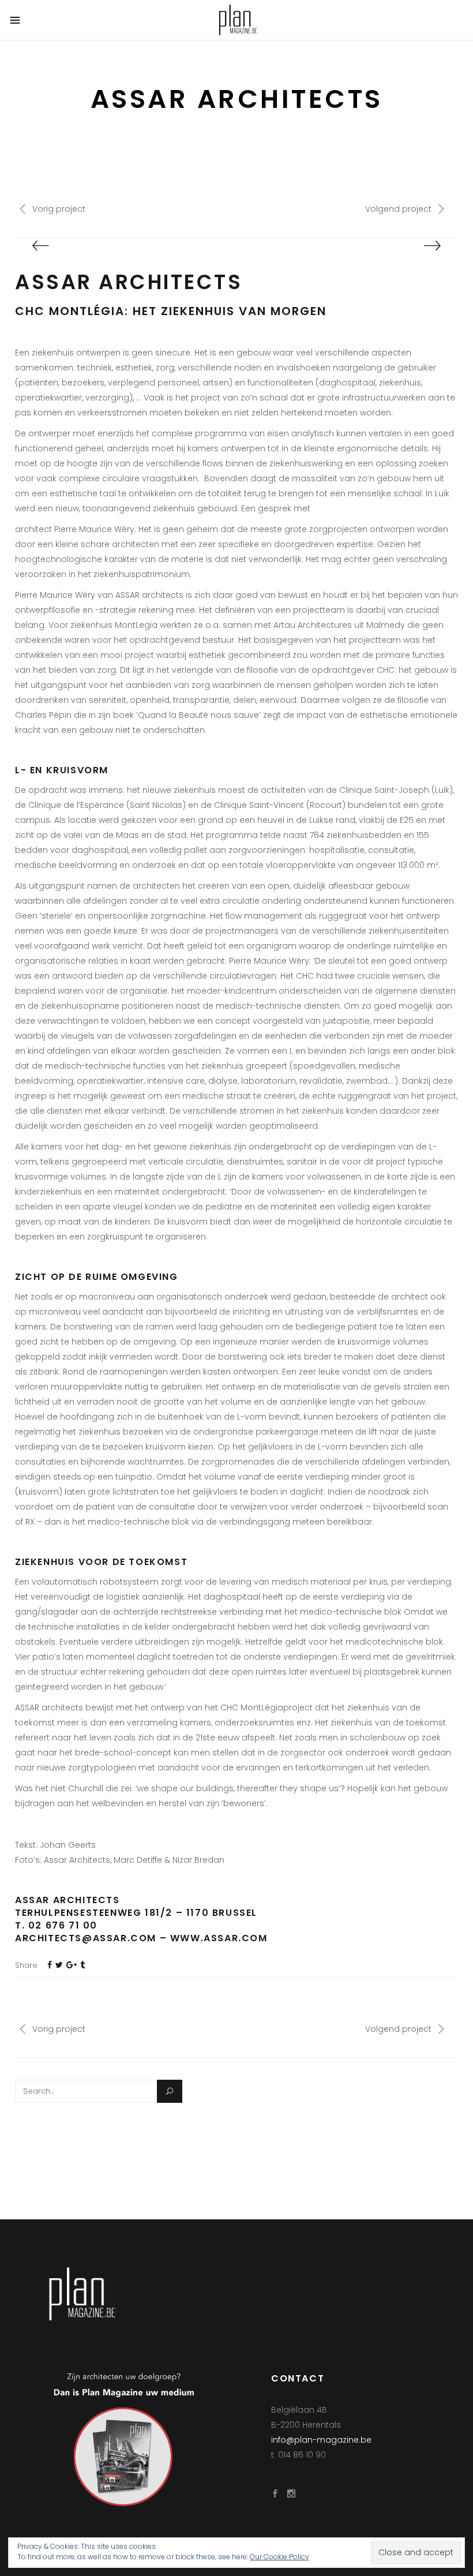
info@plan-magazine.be (321, 2440)
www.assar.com (219, 1938)
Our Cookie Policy (279, 2557)
